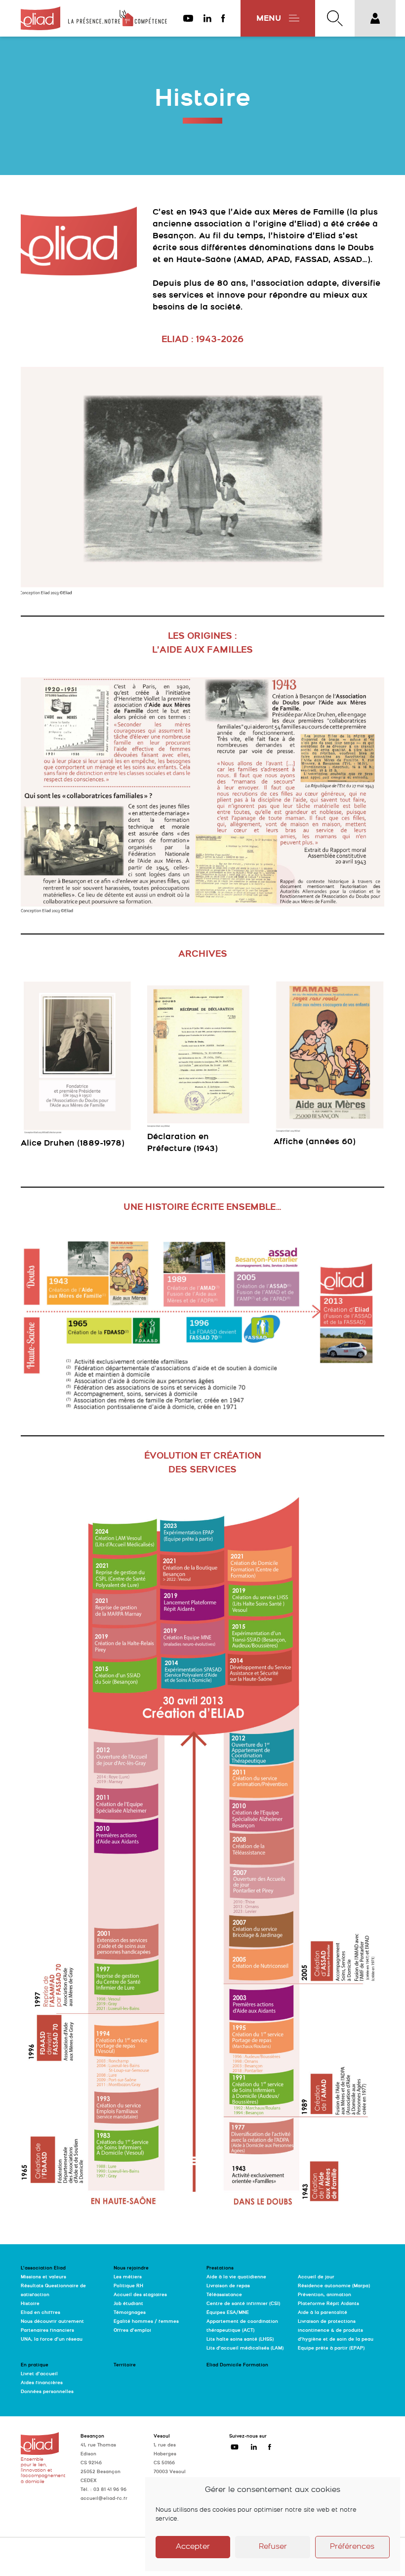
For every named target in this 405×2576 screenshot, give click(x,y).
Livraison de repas (228, 2286)
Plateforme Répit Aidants (328, 2304)
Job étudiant (128, 2304)
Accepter (193, 2547)
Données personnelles (47, 2392)
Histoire (30, 2304)
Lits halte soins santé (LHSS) (240, 2339)
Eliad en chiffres (40, 2313)
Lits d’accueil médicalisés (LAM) (245, 2348)
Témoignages (130, 2313)
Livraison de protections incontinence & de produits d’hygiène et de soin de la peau (336, 2331)
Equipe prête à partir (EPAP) (331, 2348)
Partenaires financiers (47, 2331)
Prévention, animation (324, 2295)
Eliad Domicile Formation (237, 2365)
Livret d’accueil (39, 2374)
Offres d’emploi (132, 2331)
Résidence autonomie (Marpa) (334, 2286)
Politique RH (128, 2286)
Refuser (273, 2547)
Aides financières (42, 2383)
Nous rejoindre (131, 2268)
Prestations (220, 2268)
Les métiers (128, 2277)
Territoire (125, 2365)
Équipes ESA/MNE (228, 2313)
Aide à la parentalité (323, 2313)
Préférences (352, 2547)
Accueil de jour (316, 2277)
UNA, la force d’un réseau (52, 2339)
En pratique (35, 2365)
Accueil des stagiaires (140, 2295)
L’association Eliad (43, 2268)
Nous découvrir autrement (52, 2322)
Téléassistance (224, 2295)
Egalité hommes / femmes (146, 2322)
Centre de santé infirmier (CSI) (243, 2304)
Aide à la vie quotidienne (236, 2277)
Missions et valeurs (43, 2277)
